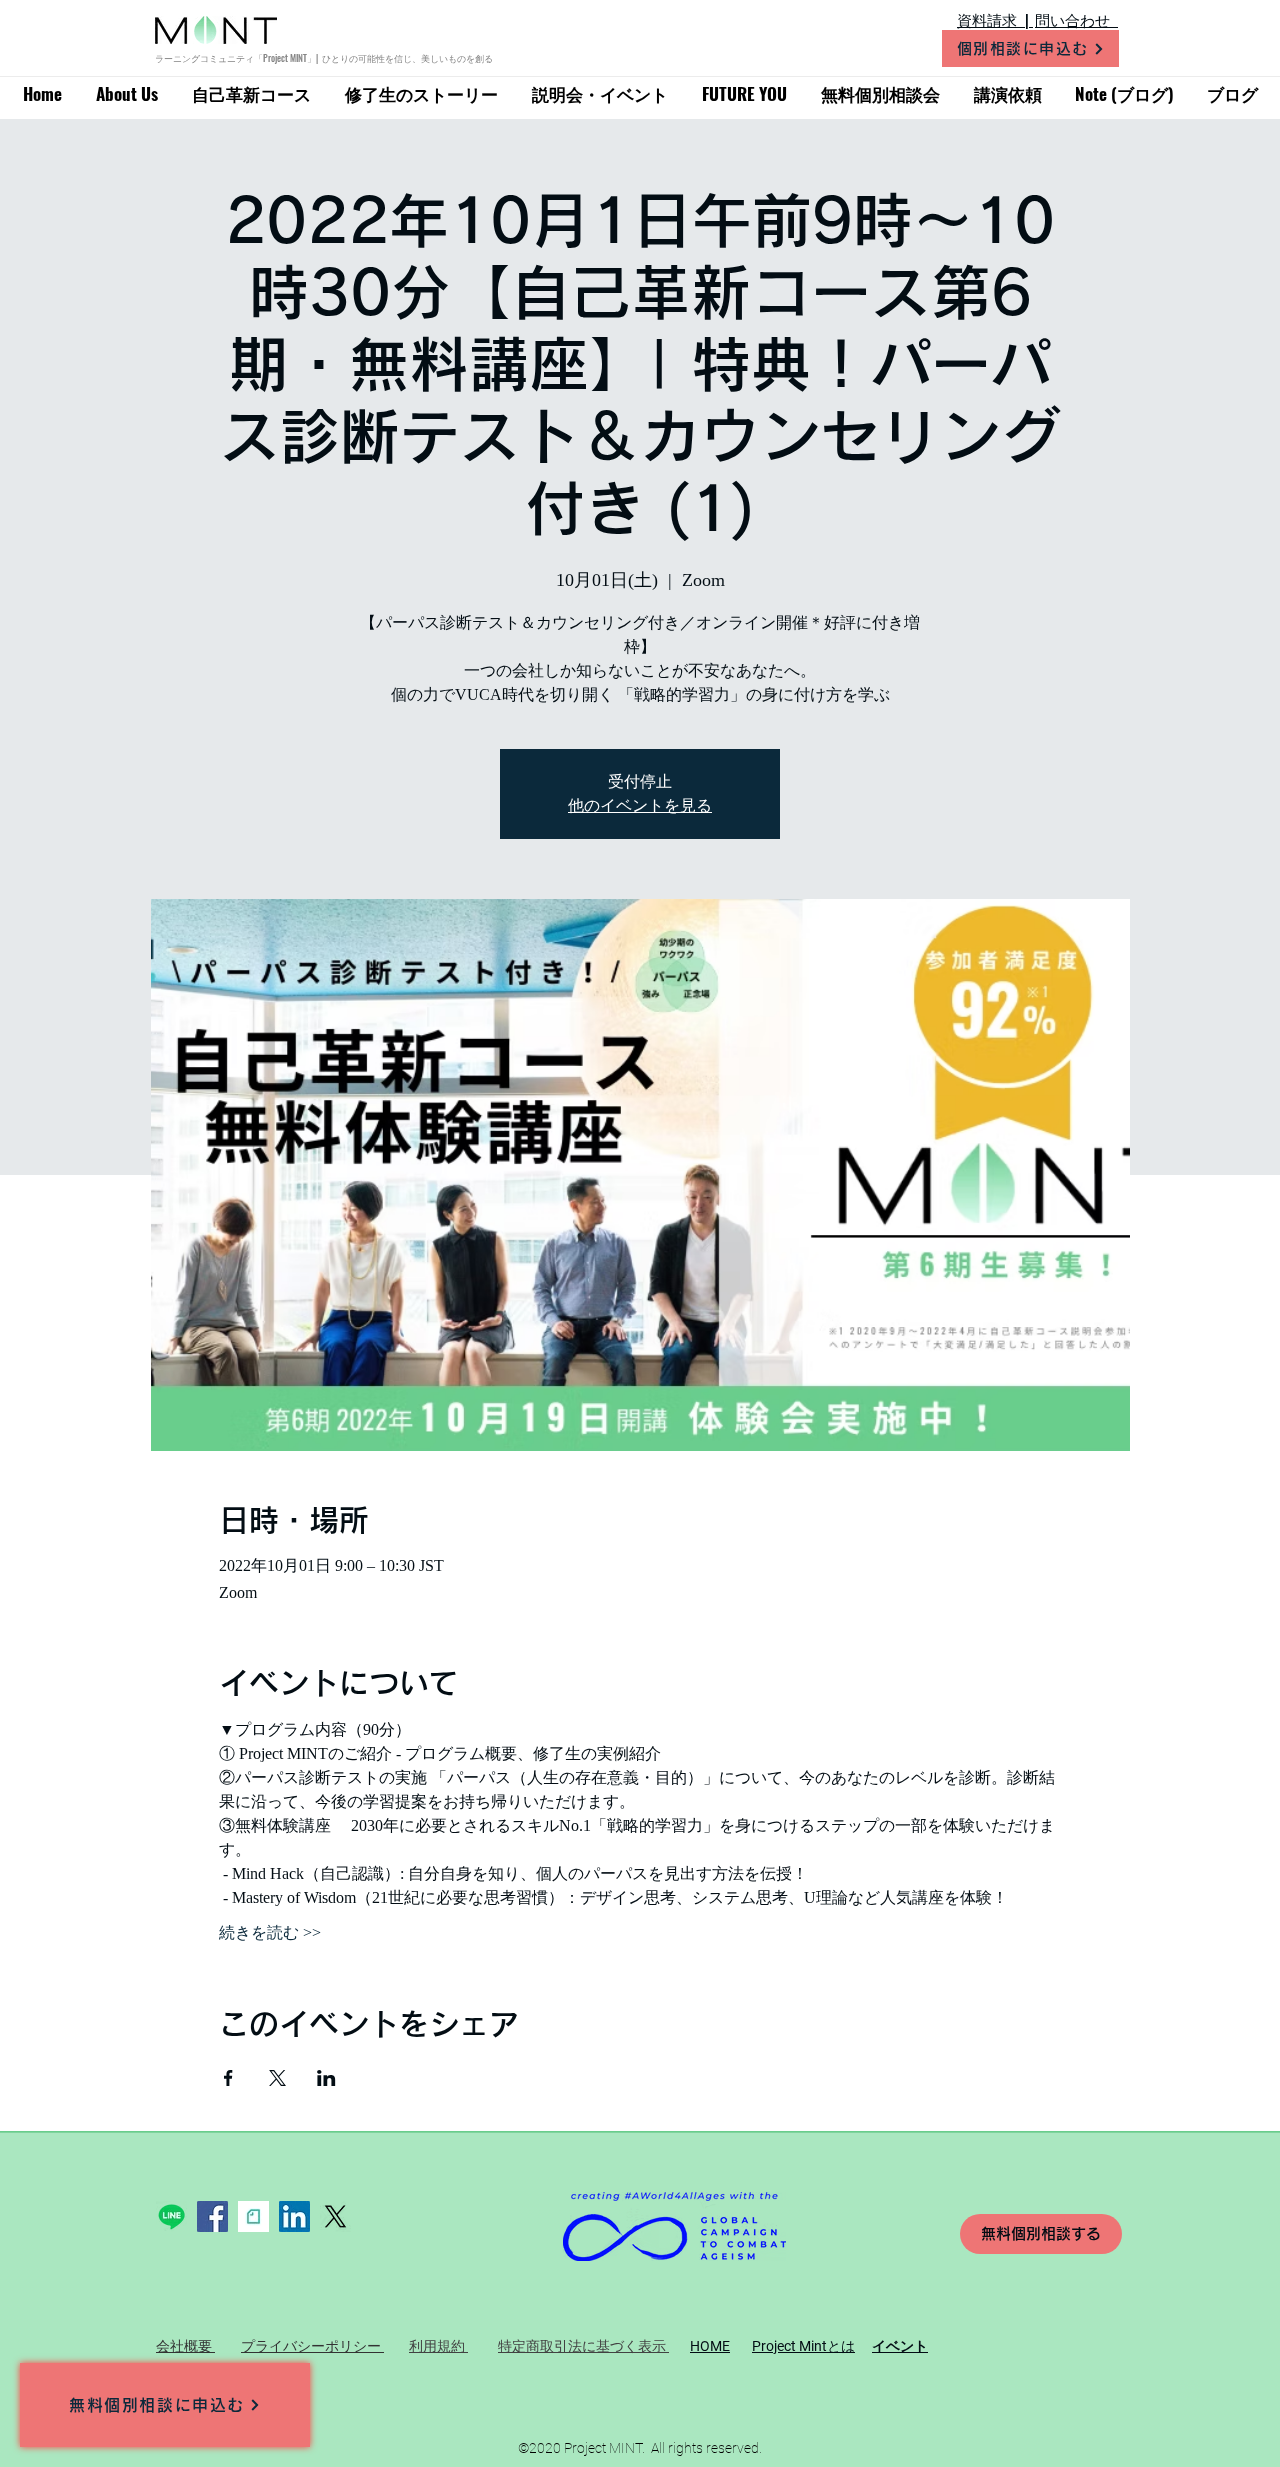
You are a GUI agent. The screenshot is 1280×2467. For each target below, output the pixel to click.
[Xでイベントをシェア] (277, 2078)
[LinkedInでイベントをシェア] (326, 2078)
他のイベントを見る (640, 805)
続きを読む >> (270, 1932)
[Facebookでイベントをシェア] (228, 2078)
